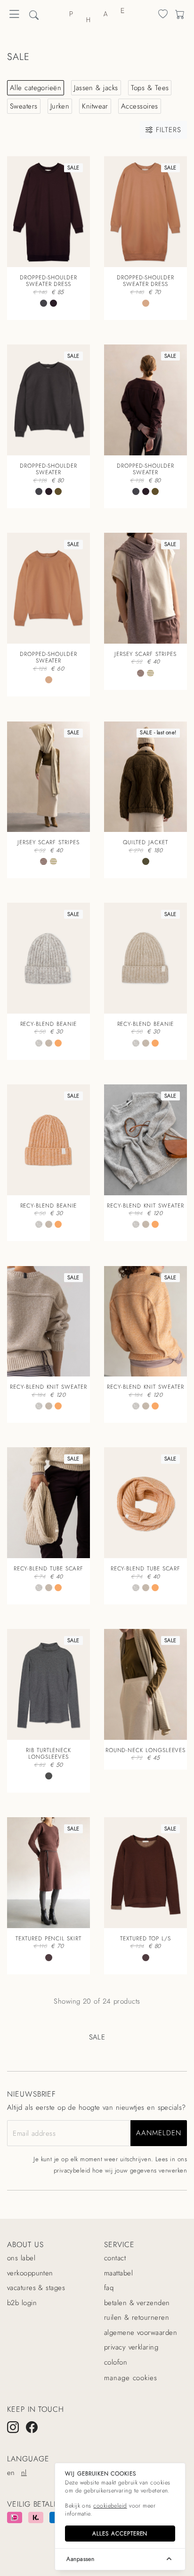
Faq (109, 2288)
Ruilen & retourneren (137, 2317)
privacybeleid (72, 2170)
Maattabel (118, 2273)
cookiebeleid (110, 2506)
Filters (167, 130)
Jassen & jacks (96, 88)
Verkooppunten (30, 2273)
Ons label (21, 2258)
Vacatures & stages (36, 2288)
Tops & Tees (150, 88)
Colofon (116, 2362)
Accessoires (140, 106)
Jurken (60, 106)
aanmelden (158, 2133)
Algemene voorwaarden (141, 2333)
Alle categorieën (36, 88)
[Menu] (14, 17)
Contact (115, 2258)
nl (24, 2473)
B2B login (22, 2303)
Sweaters (24, 106)
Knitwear (95, 106)
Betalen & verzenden (137, 2303)
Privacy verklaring (131, 2347)
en (11, 2473)
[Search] (163, 16)
